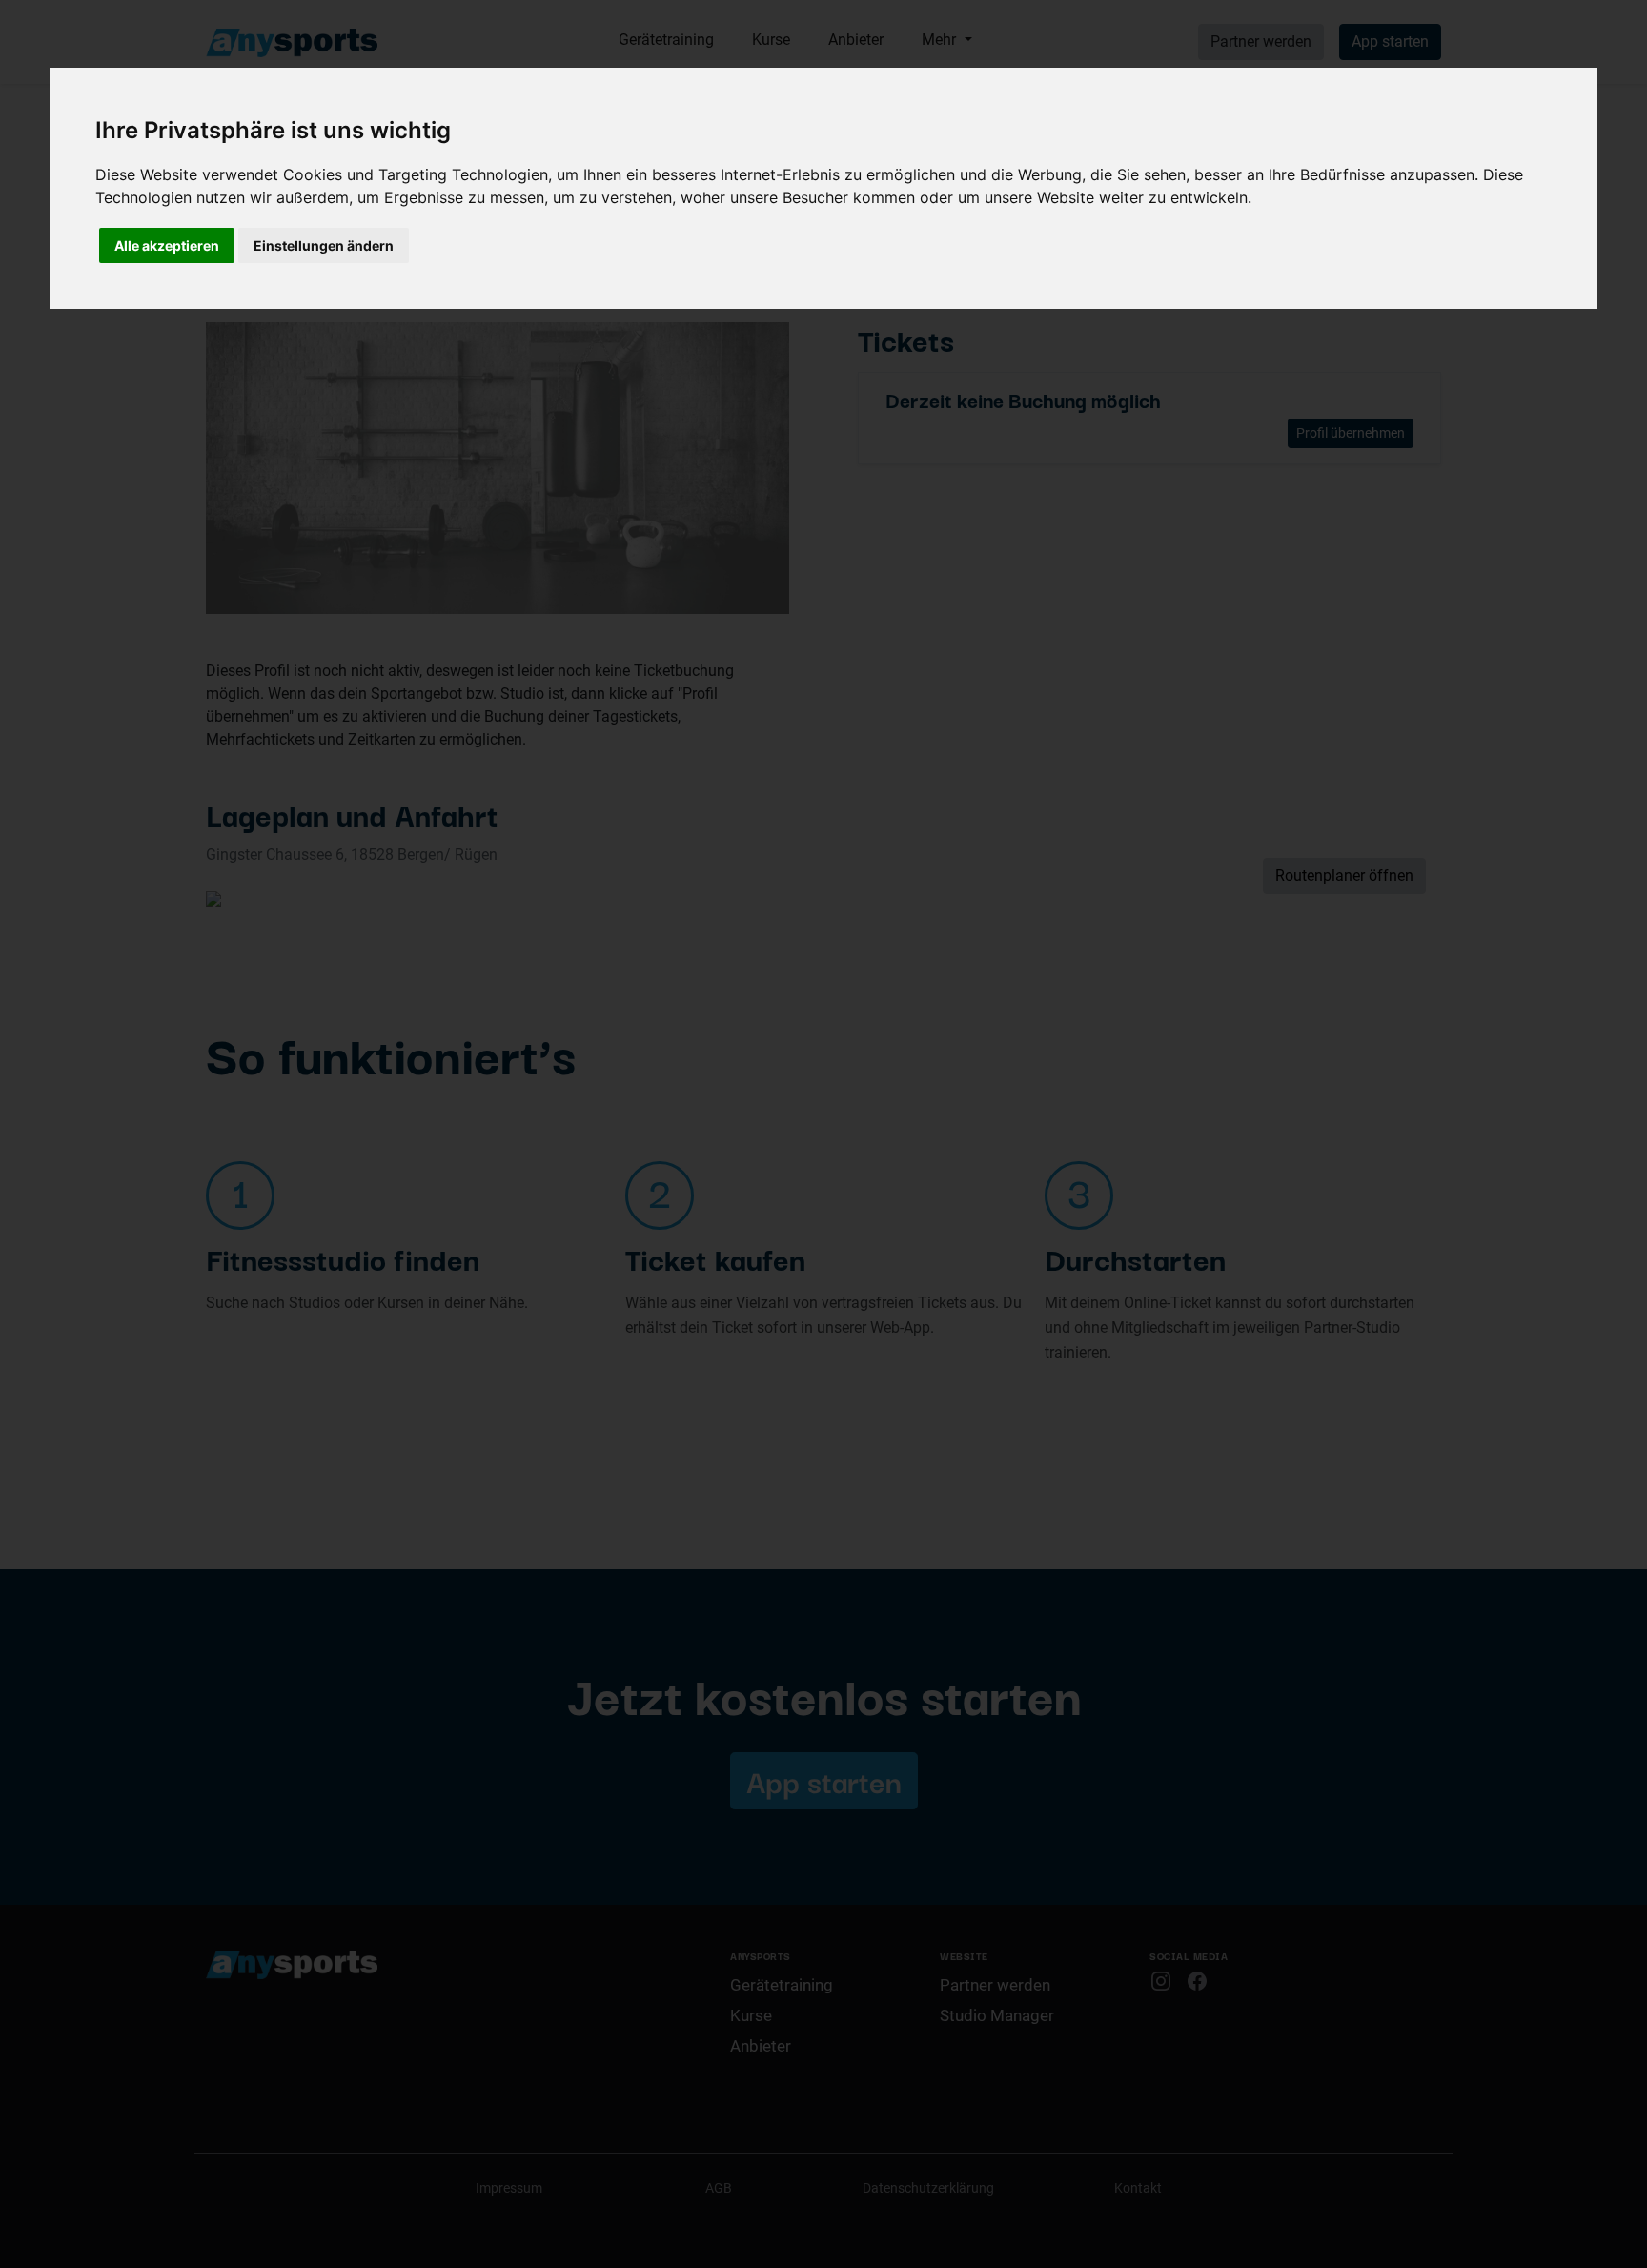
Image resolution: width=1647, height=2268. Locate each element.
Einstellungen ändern (324, 245)
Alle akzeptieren (167, 245)
